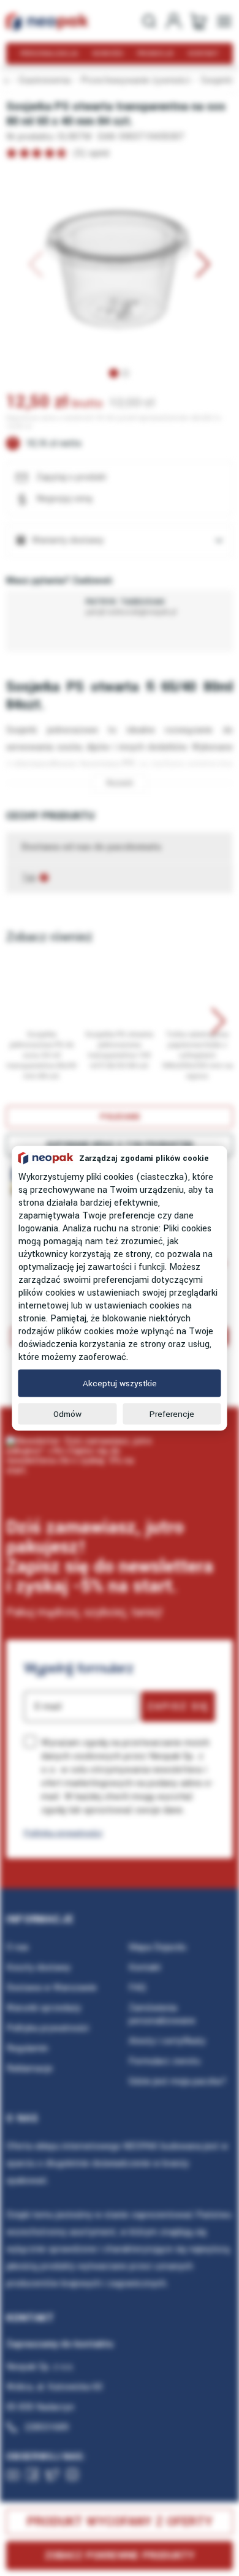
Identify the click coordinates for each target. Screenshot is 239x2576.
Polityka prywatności (63, 1833)
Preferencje (172, 1414)
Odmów (67, 1414)
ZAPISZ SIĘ (178, 1707)
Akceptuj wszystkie (120, 1383)
